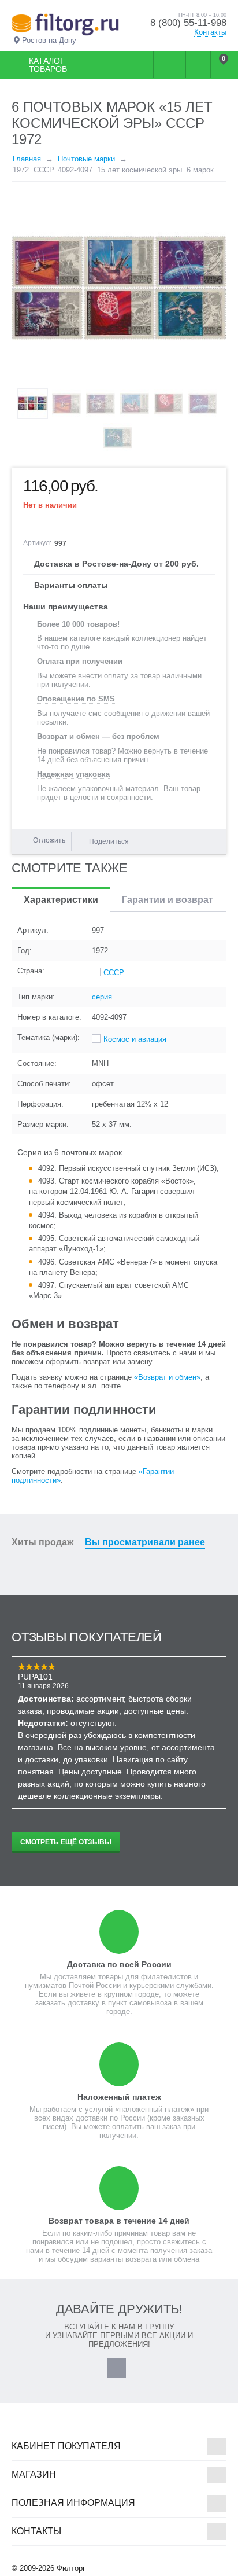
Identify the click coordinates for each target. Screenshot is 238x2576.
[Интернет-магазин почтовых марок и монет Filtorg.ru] (65, 24)
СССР (114, 973)
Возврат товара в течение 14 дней (119, 2221)
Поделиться (109, 841)
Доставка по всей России (119, 1964)
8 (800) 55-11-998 (188, 23)
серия (102, 997)
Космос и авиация (135, 1039)
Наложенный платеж (119, 2097)
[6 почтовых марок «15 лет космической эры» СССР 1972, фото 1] (119, 288)
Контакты (210, 32)
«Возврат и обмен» (167, 1377)
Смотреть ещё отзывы (66, 1842)
